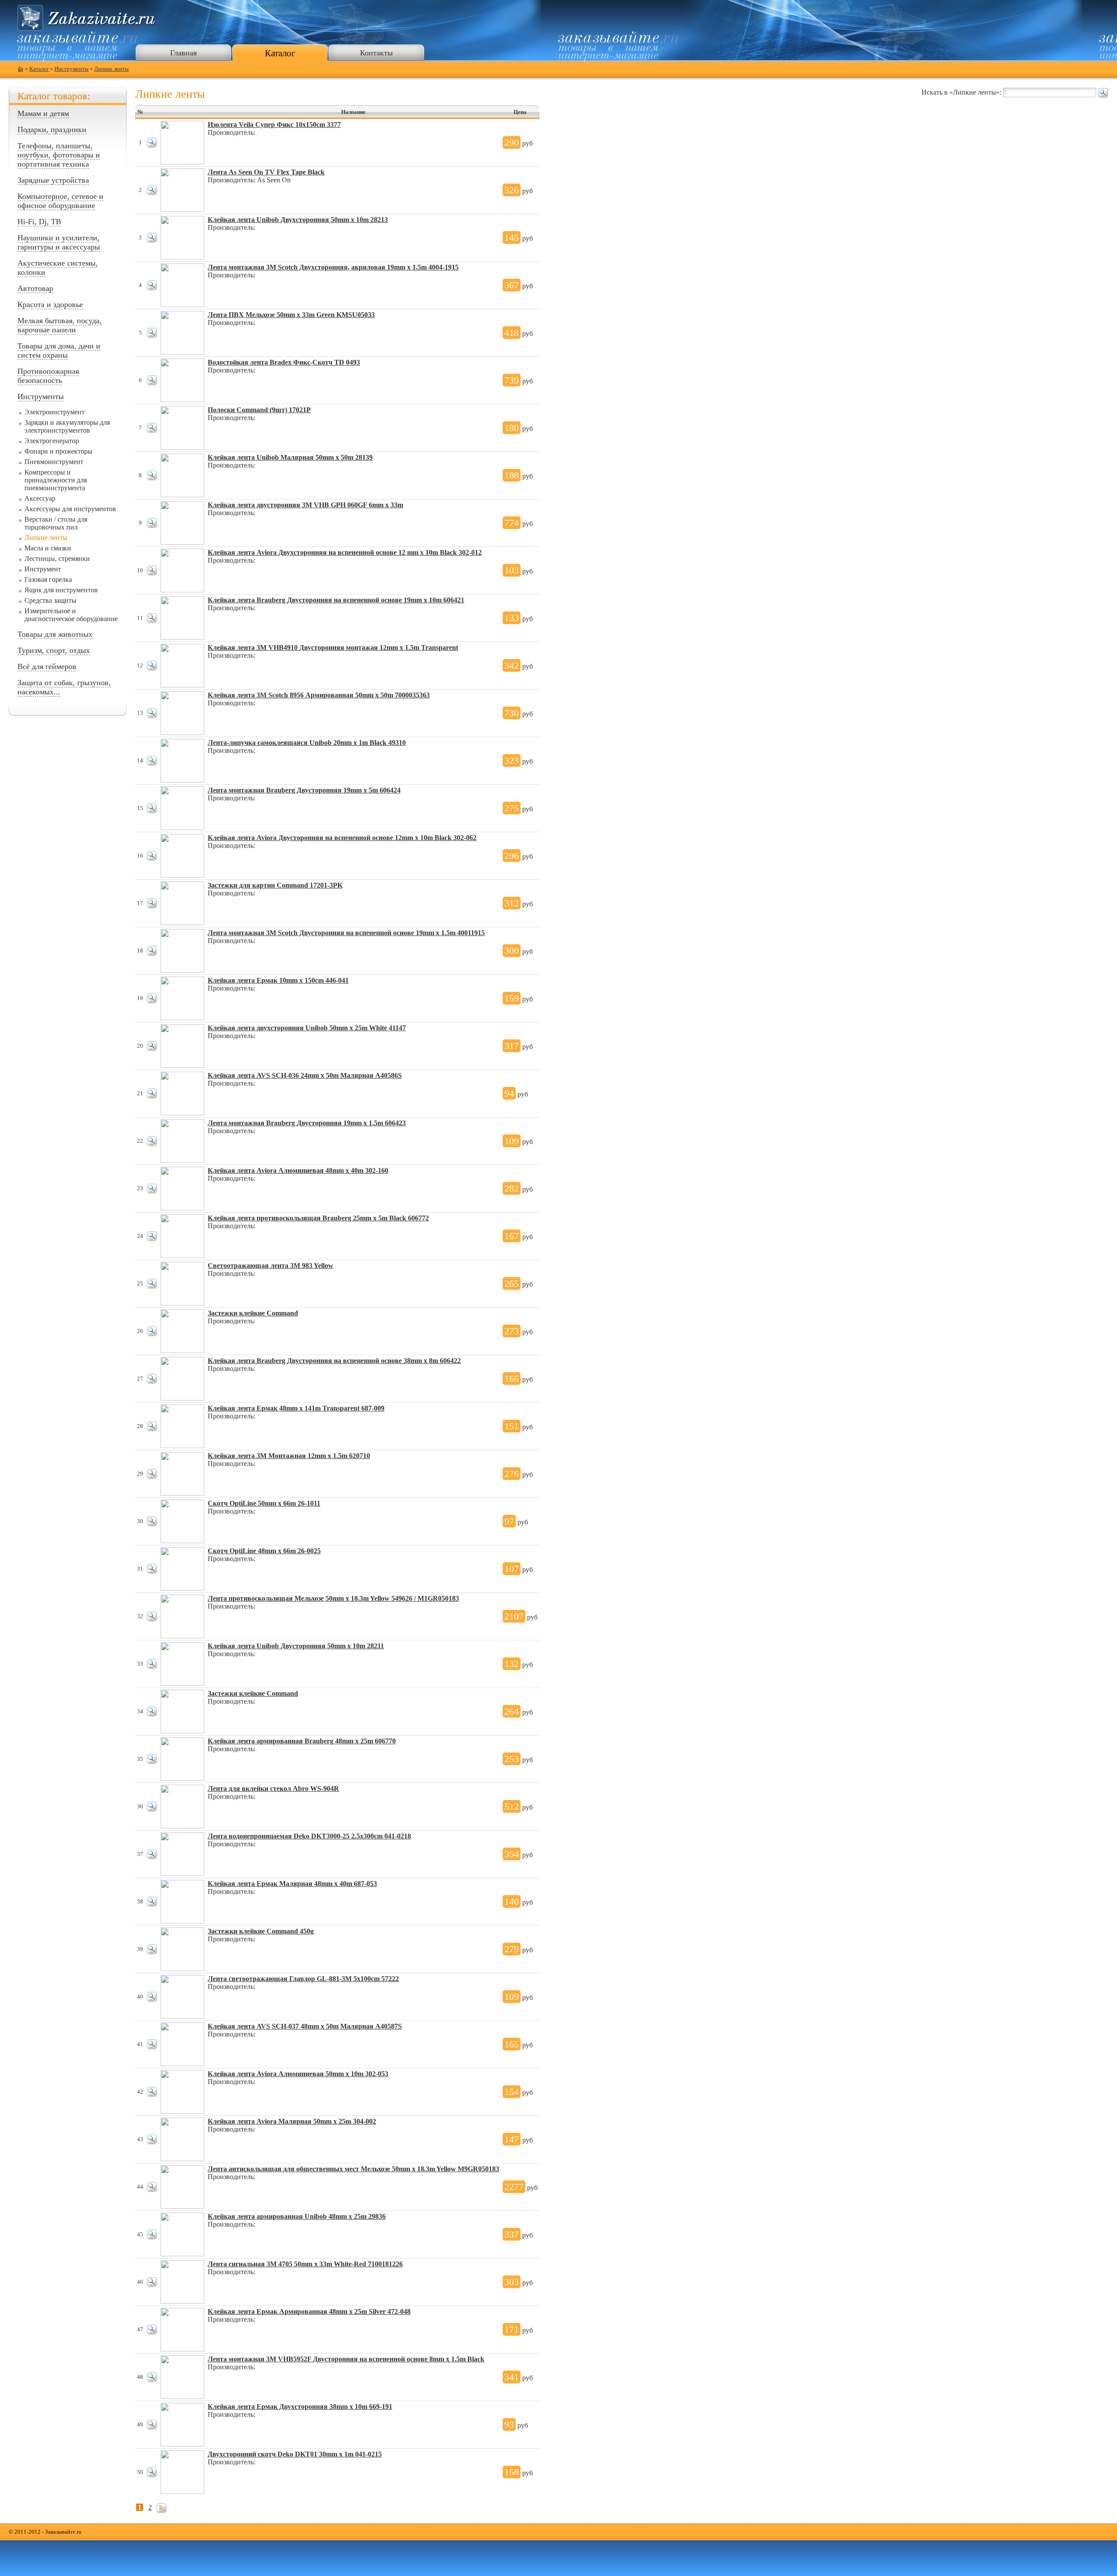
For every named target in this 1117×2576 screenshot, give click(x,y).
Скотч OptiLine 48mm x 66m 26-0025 (264, 1551)
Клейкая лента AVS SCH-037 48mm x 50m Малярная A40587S (305, 2026)
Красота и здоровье (50, 304)
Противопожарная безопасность (48, 376)
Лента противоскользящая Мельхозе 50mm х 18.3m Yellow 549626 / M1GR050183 (333, 1598)
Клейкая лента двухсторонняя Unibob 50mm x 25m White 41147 (307, 1028)
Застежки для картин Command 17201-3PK (275, 885)
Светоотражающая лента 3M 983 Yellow (271, 1266)
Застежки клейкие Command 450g (261, 1931)
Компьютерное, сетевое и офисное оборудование (60, 201)
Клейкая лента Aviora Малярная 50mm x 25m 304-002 (292, 2121)
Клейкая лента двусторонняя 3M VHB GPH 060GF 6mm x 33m (305, 505)
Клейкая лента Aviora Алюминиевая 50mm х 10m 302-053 (298, 2074)
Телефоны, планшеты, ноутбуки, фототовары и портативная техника (59, 155)
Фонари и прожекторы (58, 451)
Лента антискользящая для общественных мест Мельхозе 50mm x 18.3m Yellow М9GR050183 (353, 2169)
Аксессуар (40, 498)
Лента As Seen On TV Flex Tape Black (266, 172)
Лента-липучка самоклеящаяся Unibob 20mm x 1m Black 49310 (307, 743)
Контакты (376, 53)
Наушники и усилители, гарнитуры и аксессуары (59, 242)
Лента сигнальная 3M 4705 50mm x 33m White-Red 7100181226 (305, 2264)
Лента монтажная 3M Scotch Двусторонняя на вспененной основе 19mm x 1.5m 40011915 (346, 933)
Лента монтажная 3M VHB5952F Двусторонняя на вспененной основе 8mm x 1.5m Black (346, 2359)
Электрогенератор (52, 441)
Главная (183, 53)
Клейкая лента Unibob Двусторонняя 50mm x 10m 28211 (296, 1646)
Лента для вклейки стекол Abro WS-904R (273, 1789)
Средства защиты (50, 600)
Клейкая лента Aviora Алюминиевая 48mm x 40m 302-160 (298, 1170)
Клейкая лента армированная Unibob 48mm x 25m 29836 (297, 2216)
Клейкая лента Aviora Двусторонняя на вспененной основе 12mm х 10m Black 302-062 (342, 838)
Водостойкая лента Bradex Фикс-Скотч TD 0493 (284, 362)
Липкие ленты (111, 69)
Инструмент (43, 569)
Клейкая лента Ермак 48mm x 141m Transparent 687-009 (296, 1408)
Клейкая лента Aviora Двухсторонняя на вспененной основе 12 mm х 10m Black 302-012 (345, 552)
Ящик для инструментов (61, 590)
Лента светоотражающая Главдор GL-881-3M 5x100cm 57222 (303, 1979)
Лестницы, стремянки (57, 559)
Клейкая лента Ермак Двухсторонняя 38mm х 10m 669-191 (300, 2407)
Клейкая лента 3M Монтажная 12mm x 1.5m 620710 (289, 1456)
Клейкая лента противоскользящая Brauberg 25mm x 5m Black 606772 (318, 1218)
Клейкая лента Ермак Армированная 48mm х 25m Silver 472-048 (309, 2311)
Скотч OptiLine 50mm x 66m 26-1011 (264, 1503)
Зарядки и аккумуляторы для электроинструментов (67, 426)
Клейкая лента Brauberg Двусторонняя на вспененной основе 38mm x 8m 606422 (334, 1361)
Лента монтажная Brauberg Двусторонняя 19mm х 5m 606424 (304, 790)
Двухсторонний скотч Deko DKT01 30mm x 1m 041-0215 (295, 2454)
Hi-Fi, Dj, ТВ (39, 222)
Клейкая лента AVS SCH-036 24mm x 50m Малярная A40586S (305, 1075)
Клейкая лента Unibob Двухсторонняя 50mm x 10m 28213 (298, 220)
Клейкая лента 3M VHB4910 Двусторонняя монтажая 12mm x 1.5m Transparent (333, 647)
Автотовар (35, 288)
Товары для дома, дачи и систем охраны (59, 350)
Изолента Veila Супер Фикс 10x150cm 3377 (274, 125)
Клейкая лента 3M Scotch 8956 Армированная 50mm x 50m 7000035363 (319, 695)
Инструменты (72, 69)
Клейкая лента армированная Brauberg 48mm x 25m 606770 (302, 1741)
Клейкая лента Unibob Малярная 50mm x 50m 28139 (290, 457)
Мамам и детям (43, 113)
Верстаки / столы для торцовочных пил (56, 523)
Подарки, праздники (52, 130)
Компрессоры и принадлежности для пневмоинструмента (56, 480)
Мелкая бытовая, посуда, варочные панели (60, 325)
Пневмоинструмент (54, 462)
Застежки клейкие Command (253, 1313)
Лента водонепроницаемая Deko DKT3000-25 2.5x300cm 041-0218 (309, 1836)
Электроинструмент (55, 412)
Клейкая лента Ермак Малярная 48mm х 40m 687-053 (292, 1884)
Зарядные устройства (53, 180)
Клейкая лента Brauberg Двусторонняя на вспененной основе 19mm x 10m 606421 (336, 600)
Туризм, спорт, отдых (54, 650)
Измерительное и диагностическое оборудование (71, 615)
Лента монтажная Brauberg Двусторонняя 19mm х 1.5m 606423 (307, 1123)
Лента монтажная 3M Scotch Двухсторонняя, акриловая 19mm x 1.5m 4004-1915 (333, 267)
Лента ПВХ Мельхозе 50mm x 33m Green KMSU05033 (291, 315)
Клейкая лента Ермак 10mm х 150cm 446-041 (278, 980)
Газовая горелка (48, 579)
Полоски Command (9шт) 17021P (259, 410)
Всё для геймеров (47, 666)
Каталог (280, 53)
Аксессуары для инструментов (70, 509)
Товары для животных (55, 634)
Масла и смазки (48, 548)
